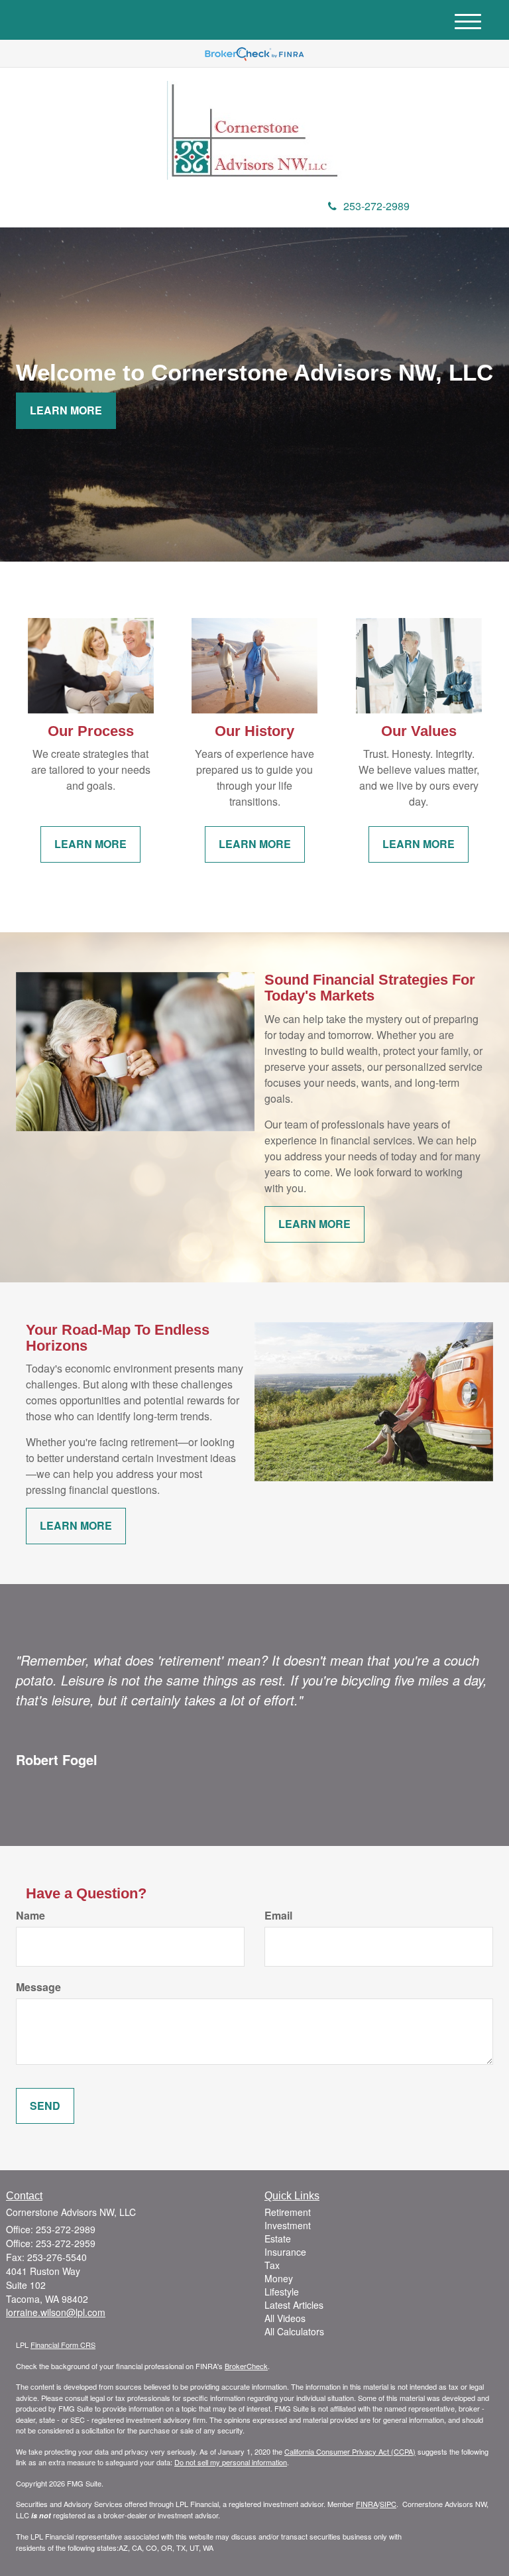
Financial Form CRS (63, 2345)
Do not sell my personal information (231, 2462)
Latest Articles (294, 2305)
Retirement (288, 2212)
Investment (288, 2225)
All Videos (285, 2318)
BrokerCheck (246, 2366)
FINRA (367, 2504)
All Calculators (294, 2331)
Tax (272, 2265)
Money (279, 2278)
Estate (278, 2239)
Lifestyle (282, 2292)
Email (278, 1916)
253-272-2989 (376, 206)
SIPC (388, 2504)
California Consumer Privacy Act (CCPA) (350, 2451)
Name (30, 1916)
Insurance (285, 2252)
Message (38, 1987)
